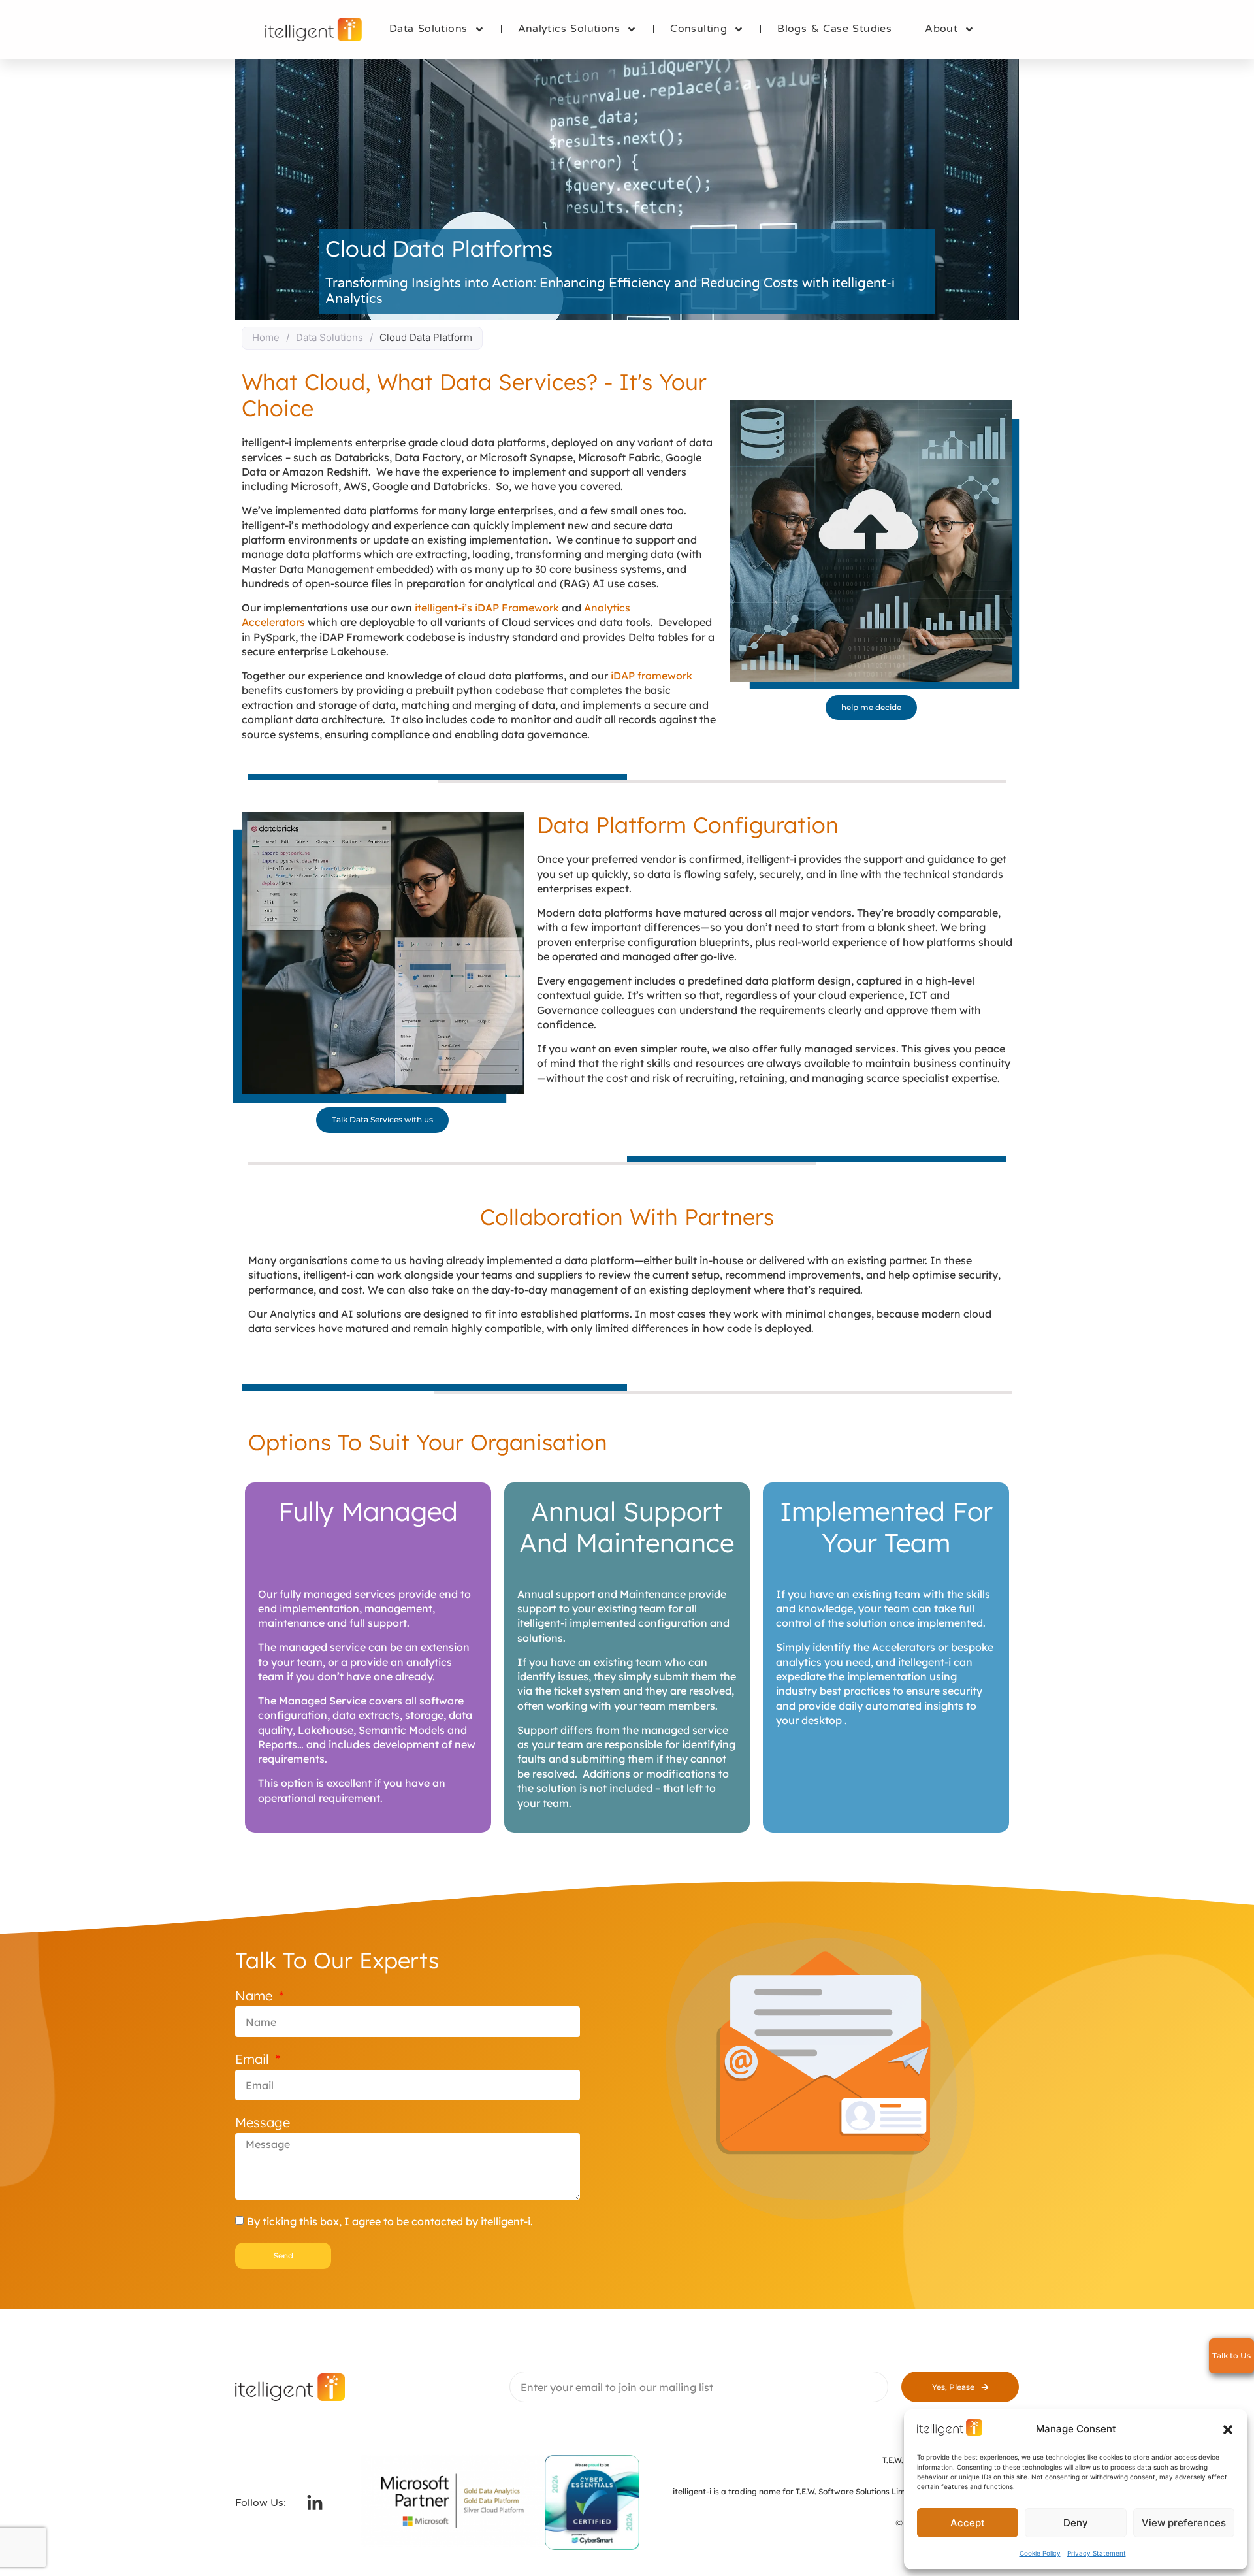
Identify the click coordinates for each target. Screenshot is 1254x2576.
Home (266, 337)
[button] (1228, 2430)
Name (256, 1996)
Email (254, 2059)
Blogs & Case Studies (834, 29)
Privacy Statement (1097, 2553)
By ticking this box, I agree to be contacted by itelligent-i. (390, 2221)
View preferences (1184, 2523)
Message (263, 2122)
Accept (968, 2523)
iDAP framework (651, 676)
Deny (1076, 2523)
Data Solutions (428, 29)
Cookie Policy (1040, 2553)
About (941, 29)
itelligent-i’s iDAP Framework (488, 608)
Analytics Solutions (569, 29)
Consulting (699, 29)
